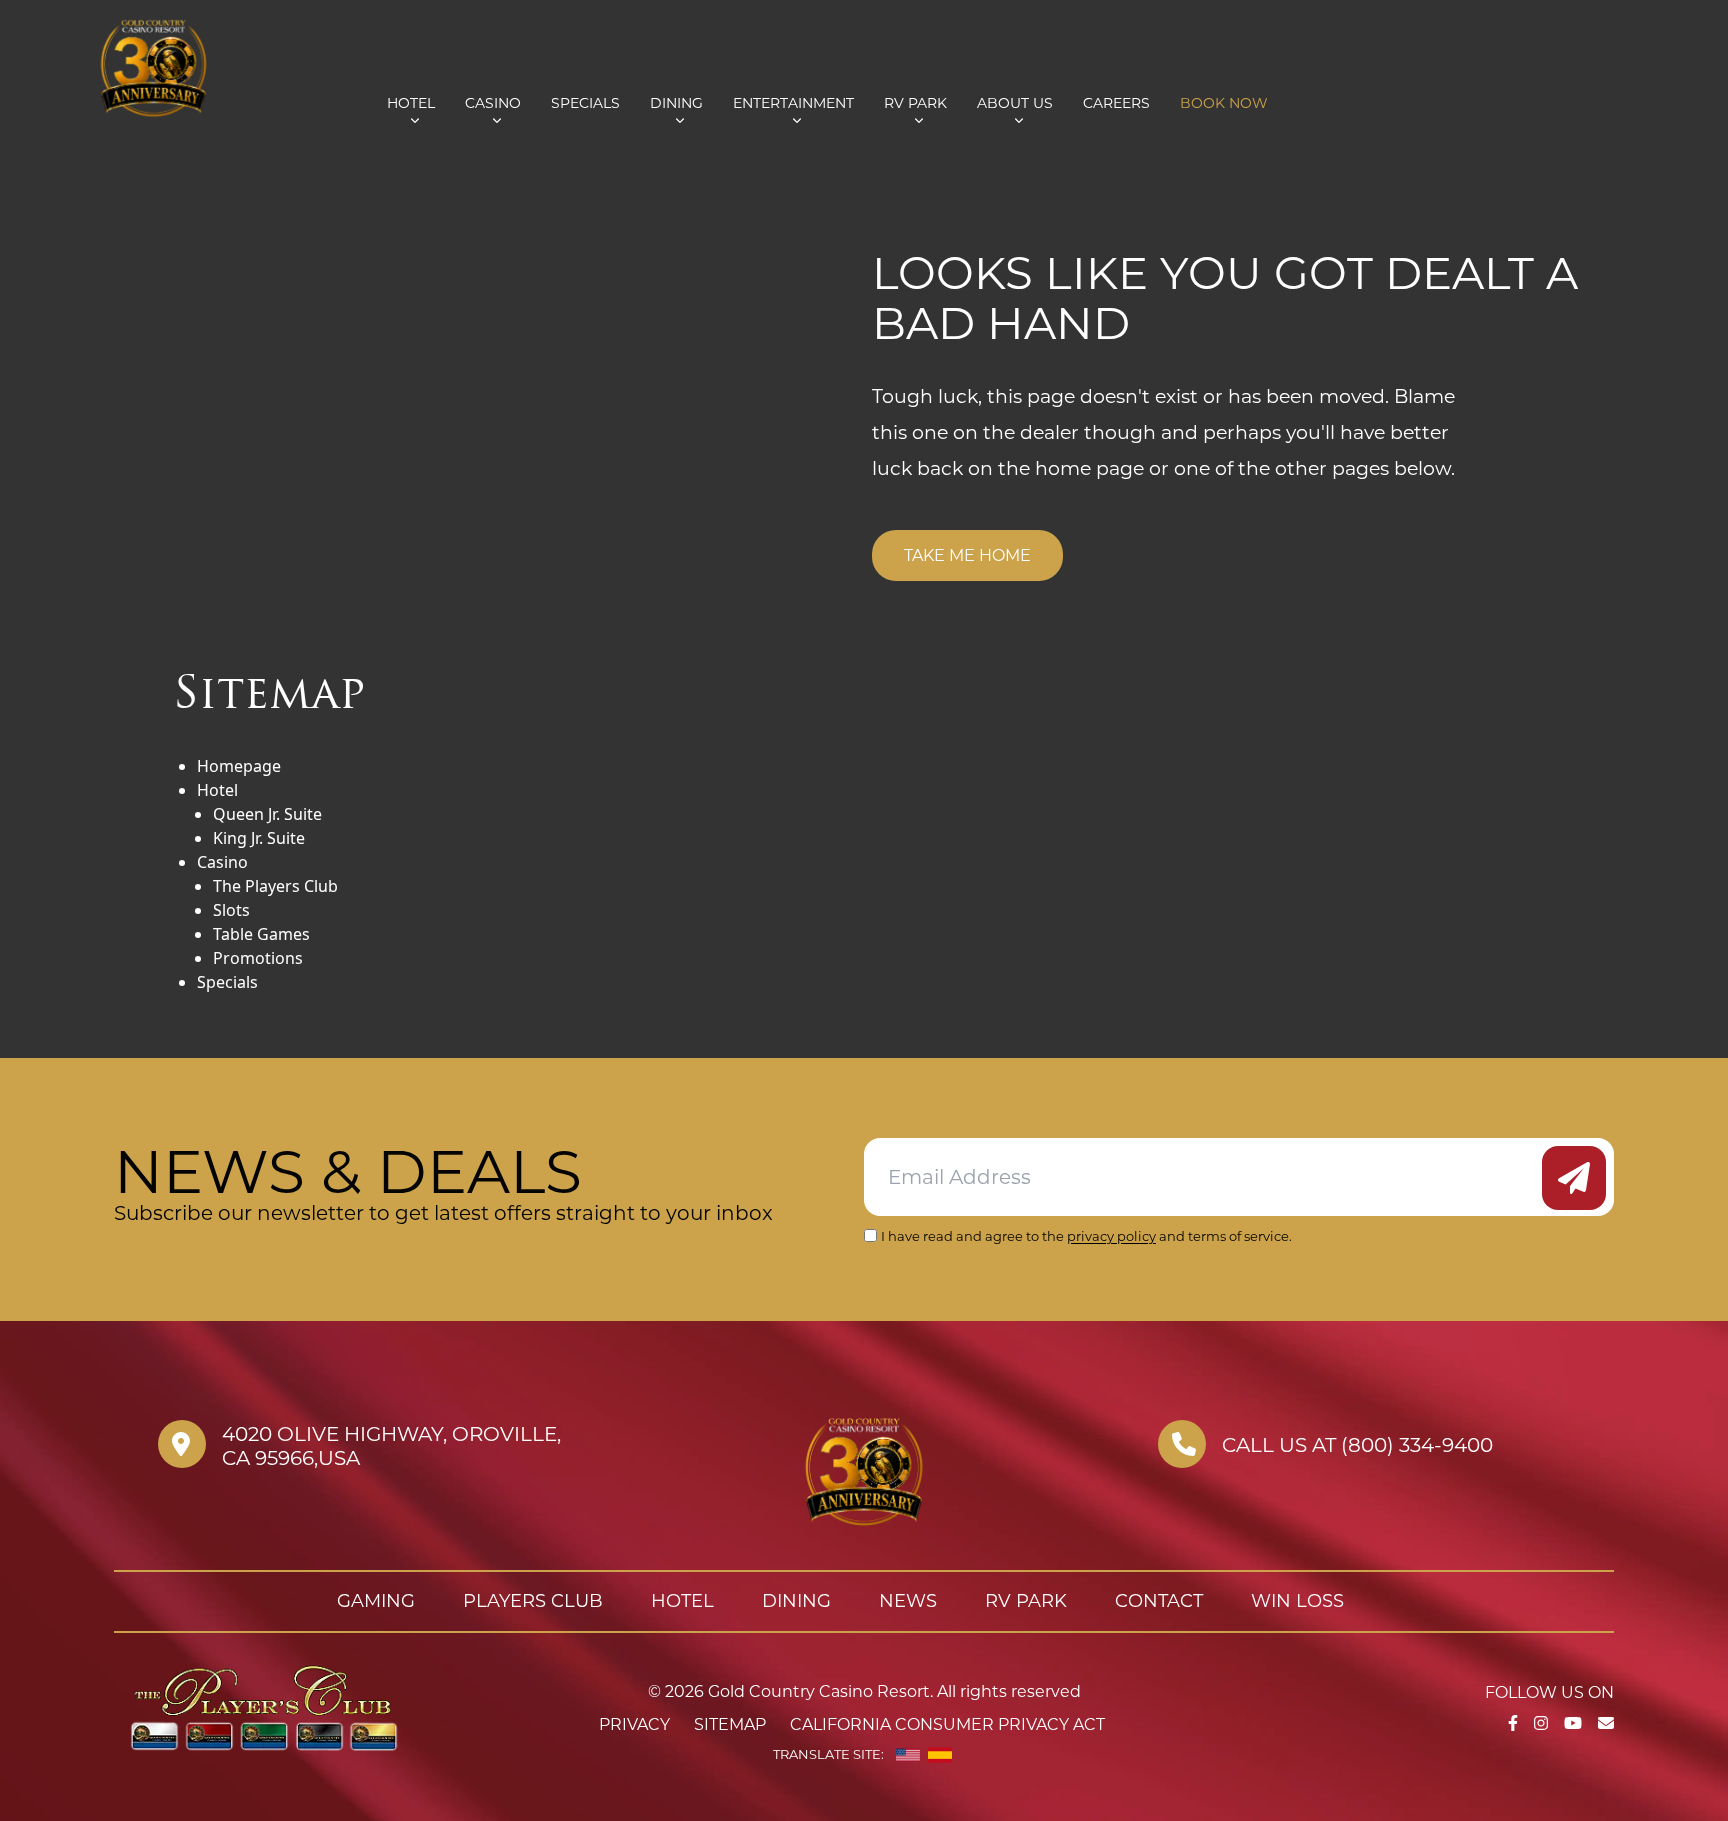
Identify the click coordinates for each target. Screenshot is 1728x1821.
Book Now (1224, 103)
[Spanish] (940, 1755)
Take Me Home (967, 555)
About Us (1015, 103)
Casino (493, 103)
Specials (585, 103)
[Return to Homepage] (227, 67)
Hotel (411, 103)
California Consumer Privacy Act (947, 1724)
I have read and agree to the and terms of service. (1086, 1236)
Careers (1116, 103)
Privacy (634, 1724)
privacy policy (1111, 1236)
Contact (1159, 1601)
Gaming (376, 1601)
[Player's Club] (264, 1706)
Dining (676, 103)
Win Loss (1297, 1601)
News (908, 1601)
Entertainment (793, 103)
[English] (908, 1755)
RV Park (915, 103)
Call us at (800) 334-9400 (1357, 1445)
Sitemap (730, 1724)
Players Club (533, 1601)
